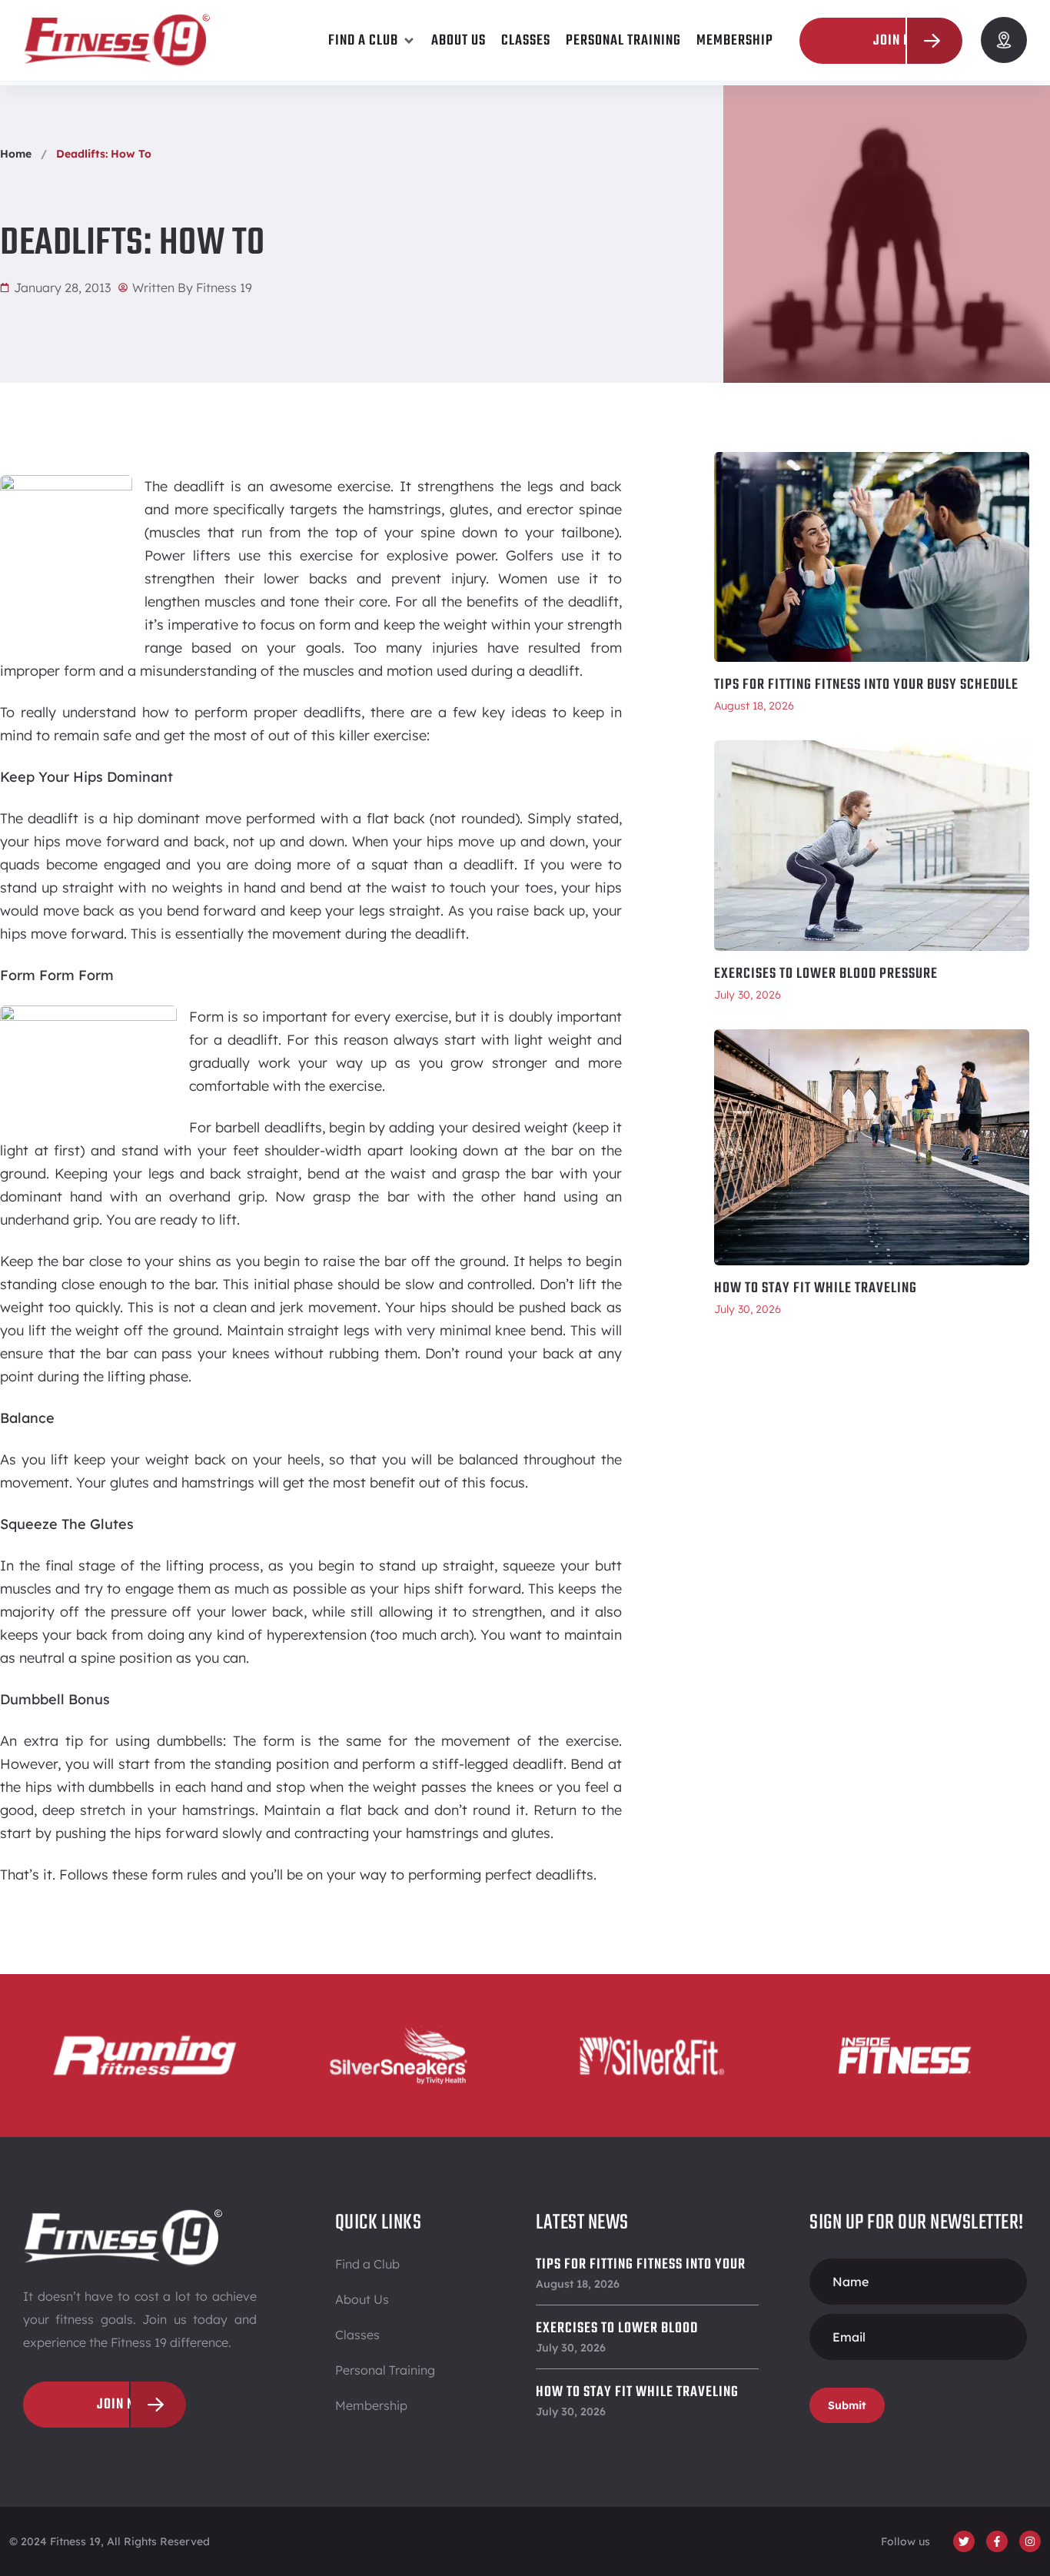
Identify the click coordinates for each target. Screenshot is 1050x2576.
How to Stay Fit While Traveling (816, 1288)
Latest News (582, 2223)
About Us (362, 2299)
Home (16, 154)
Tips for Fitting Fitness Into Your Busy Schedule (866, 685)
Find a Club (367, 2264)
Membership (371, 2405)
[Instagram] (1030, 2541)
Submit (847, 2405)
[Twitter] (964, 2541)
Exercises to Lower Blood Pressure (826, 974)
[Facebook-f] (997, 2541)
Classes (357, 2335)
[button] (372, 41)
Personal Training (385, 2370)
